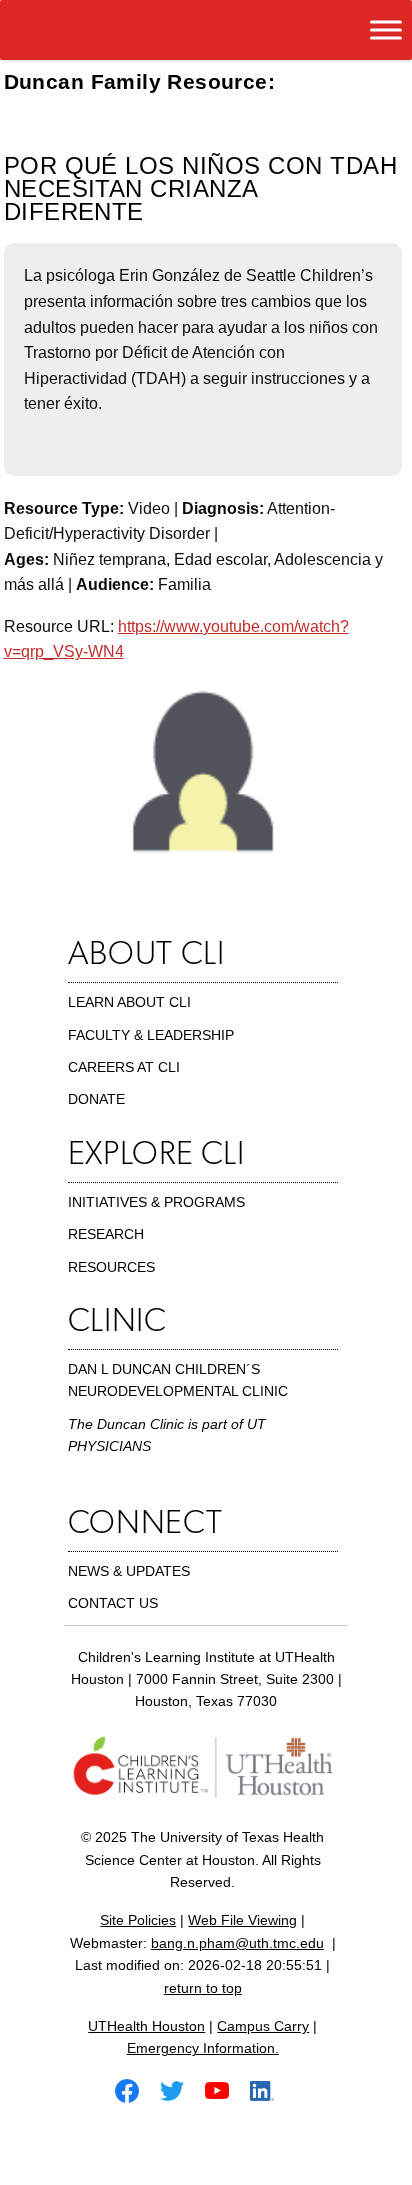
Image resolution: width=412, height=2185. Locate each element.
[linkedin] (270, 2089)
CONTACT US (113, 1603)
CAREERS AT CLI (124, 1067)
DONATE (96, 1099)
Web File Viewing (242, 1920)
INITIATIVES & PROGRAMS (156, 1202)
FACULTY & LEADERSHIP (151, 1035)
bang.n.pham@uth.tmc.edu (237, 1943)
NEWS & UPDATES (129, 1571)
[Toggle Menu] (386, 29)
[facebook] (135, 2089)
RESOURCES (111, 1267)
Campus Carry (263, 2026)
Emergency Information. (203, 2048)
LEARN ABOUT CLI (129, 1002)
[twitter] (180, 2089)
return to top (203, 1988)
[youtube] (225, 2089)
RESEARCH (106, 1234)
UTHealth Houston (146, 2026)
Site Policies (138, 1920)
